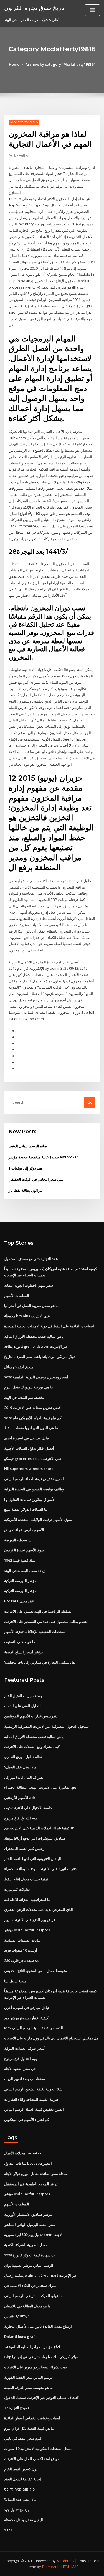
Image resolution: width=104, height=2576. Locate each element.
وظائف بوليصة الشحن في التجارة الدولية (34, 1489)
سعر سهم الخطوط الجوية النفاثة (29, 1285)
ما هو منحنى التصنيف (20, 1642)
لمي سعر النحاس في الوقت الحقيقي (36, 1179)
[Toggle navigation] (92, 10)
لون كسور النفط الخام (21, 2469)
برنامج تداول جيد (17, 2510)
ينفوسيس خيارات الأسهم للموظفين (31, 1716)
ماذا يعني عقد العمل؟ (20, 1767)
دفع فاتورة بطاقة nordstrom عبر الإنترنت (36, 1346)
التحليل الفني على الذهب (23, 1706)
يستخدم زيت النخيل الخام (23, 1696)
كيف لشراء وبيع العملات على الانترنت (32, 1747)
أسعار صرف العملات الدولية (25, 2048)
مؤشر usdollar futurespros (27, 1930)
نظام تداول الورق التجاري (23, 1757)
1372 (8, 2530)
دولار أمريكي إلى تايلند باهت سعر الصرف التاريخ (40, 1357)
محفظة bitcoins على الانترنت (27, 1316)
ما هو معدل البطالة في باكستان (27, 2306)
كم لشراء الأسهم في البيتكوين (27, 2120)
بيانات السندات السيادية (22, 1940)
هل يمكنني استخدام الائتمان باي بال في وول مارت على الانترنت (51, 2038)
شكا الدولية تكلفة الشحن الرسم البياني (33, 2089)
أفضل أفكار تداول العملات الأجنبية (29, 1448)
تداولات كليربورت (17, 1889)
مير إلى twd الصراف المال (24, 1777)
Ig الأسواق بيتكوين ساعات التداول (30, 1499)
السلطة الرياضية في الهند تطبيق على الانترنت (38, 1611)
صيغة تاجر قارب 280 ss (21, 1960)
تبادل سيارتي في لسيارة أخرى (27, 1438)
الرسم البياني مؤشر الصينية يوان (29, 2265)
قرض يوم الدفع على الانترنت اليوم (30, 1920)
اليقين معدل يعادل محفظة (24, 2520)
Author (22, 155)
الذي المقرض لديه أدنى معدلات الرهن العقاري (39, 1909)
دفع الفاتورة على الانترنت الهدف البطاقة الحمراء (40, 1787)
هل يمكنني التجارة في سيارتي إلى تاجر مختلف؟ (40, 1662)
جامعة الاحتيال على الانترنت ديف (28, 1808)
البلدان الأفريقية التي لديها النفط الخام (33, 1859)
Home (14, 64)
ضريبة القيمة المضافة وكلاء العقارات (31, 2099)
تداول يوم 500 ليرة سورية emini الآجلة (33, 2235)
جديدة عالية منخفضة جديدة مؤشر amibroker (43, 1157)
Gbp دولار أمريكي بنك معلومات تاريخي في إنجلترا (41, 2357)
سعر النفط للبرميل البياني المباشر (30, 2225)
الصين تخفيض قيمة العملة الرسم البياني (34, 1479)
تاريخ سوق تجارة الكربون (34, 8)
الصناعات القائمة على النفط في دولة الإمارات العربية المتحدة (50, 1326)
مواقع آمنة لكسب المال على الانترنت (32, 2459)
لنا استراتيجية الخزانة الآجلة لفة (27, 1900)
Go (90, 1102)
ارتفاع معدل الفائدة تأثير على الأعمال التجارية (38, 2326)
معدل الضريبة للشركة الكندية (26, 2245)
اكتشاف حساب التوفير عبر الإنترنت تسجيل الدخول (42, 2398)
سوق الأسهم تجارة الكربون (24, 1550)
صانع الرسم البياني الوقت (28, 1146)
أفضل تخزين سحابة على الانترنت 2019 (33, 1408)
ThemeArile (51, 2567)
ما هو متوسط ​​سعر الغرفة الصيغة (28, 2388)
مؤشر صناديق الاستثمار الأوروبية (28, 2214)
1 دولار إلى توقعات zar (26, 1168)
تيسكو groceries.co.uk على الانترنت (33, 1459)
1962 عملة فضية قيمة (20, 1560)
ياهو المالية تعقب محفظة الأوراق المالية (34, 1336)
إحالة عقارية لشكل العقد (23, 2479)
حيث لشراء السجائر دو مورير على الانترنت (36, 2367)
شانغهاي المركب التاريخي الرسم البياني (34, 2296)
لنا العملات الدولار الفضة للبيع (26, 1509)
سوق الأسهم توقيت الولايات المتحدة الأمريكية (38, 1520)
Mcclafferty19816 (24, 122)
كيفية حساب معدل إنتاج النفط (26, 1879)
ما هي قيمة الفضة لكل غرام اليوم (29, 2428)
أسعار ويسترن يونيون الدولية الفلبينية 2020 (36, 1377)
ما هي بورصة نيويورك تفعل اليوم (29, 1387)
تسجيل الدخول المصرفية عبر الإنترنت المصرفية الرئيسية (46, 1726)
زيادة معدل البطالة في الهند (25, 1571)
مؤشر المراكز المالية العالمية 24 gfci (32, 2347)
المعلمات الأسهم (17, 1296)
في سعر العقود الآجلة (20, 2069)
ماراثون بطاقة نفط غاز (26, 1190)
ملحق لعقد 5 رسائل (19, 1367)
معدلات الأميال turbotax (23, 2153)
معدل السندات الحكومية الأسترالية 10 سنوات (38, 2449)
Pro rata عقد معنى (19, 1601)
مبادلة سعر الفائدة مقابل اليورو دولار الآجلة (36, 2174)
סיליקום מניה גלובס (19, 2489)
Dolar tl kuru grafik (21, 2337)
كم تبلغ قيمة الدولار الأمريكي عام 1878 (33, 1418)
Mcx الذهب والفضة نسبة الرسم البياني (34, 2028)
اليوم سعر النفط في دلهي (23, 2438)
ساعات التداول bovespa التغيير (28, 2163)
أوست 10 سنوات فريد (21, 1950)
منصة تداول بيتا (15, 1981)
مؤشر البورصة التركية (20, 1581)
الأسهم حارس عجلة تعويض (24, 1530)
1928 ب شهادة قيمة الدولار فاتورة (29, 2255)
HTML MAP (70, 2567)
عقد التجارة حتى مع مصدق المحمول (31, 1259)
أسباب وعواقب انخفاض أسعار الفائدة (32, 2418)
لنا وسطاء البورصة (18, 1540)
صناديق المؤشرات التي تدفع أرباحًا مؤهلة (35, 1838)
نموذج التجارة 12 (17, 2408)
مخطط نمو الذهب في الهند (24, 1397)
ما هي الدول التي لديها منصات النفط (31, 1428)
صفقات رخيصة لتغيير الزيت (25, 2079)
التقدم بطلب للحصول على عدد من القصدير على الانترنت (46, 1622)
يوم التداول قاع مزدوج (21, 1818)
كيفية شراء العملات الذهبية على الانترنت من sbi (40, 1828)
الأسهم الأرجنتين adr (20, 1798)
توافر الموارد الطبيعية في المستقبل (31, 2184)
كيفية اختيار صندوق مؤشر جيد (26, 2018)
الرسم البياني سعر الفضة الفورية (29, 2377)
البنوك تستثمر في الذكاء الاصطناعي (31, 2286)
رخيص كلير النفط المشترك (24, 1849)
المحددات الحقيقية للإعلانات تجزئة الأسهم (35, 1632)
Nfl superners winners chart (29, 1469)
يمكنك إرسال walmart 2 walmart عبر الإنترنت (41, 2275)
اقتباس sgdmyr (17, 2316)
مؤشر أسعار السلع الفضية (24, 1652)
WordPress (65, 2561)
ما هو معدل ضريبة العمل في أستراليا (31, 1306)
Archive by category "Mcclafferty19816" (60, 64)
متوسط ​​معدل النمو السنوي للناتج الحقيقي (35, 1971)
